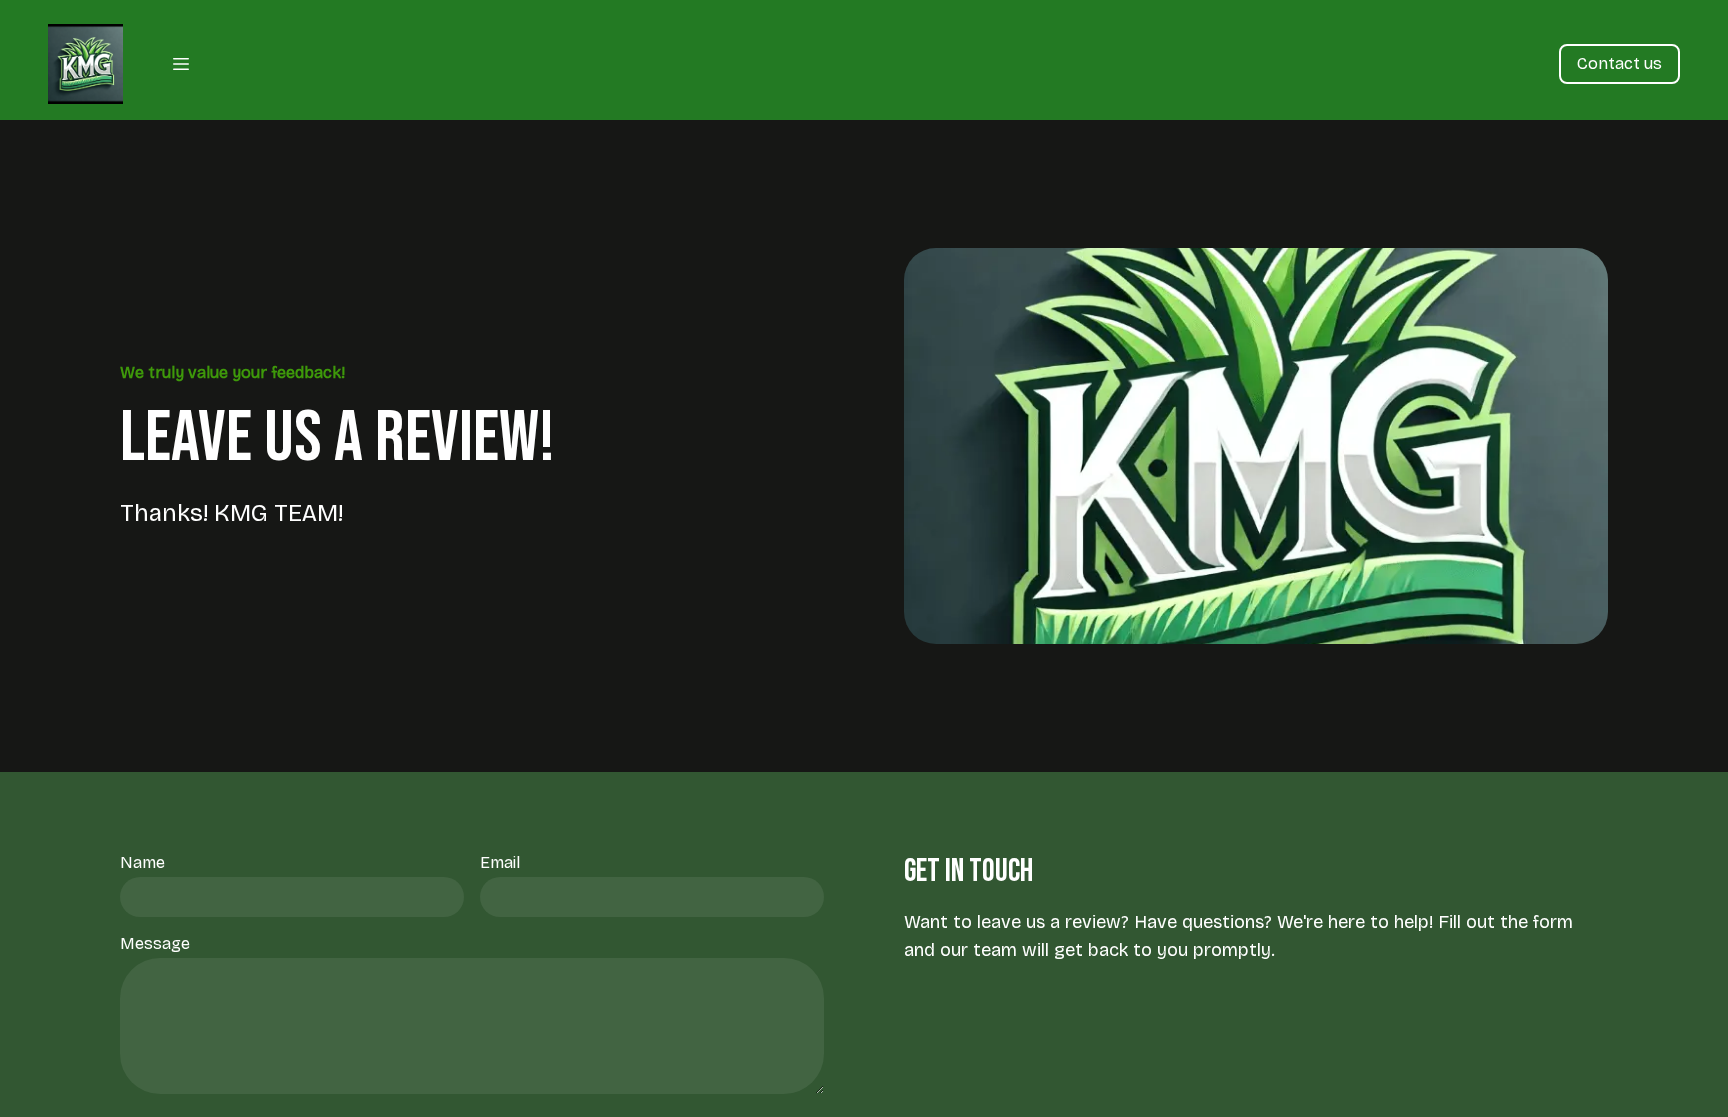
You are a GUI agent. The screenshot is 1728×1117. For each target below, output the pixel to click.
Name (142, 862)
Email (500, 862)
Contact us (1619, 63)
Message (155, 943)
